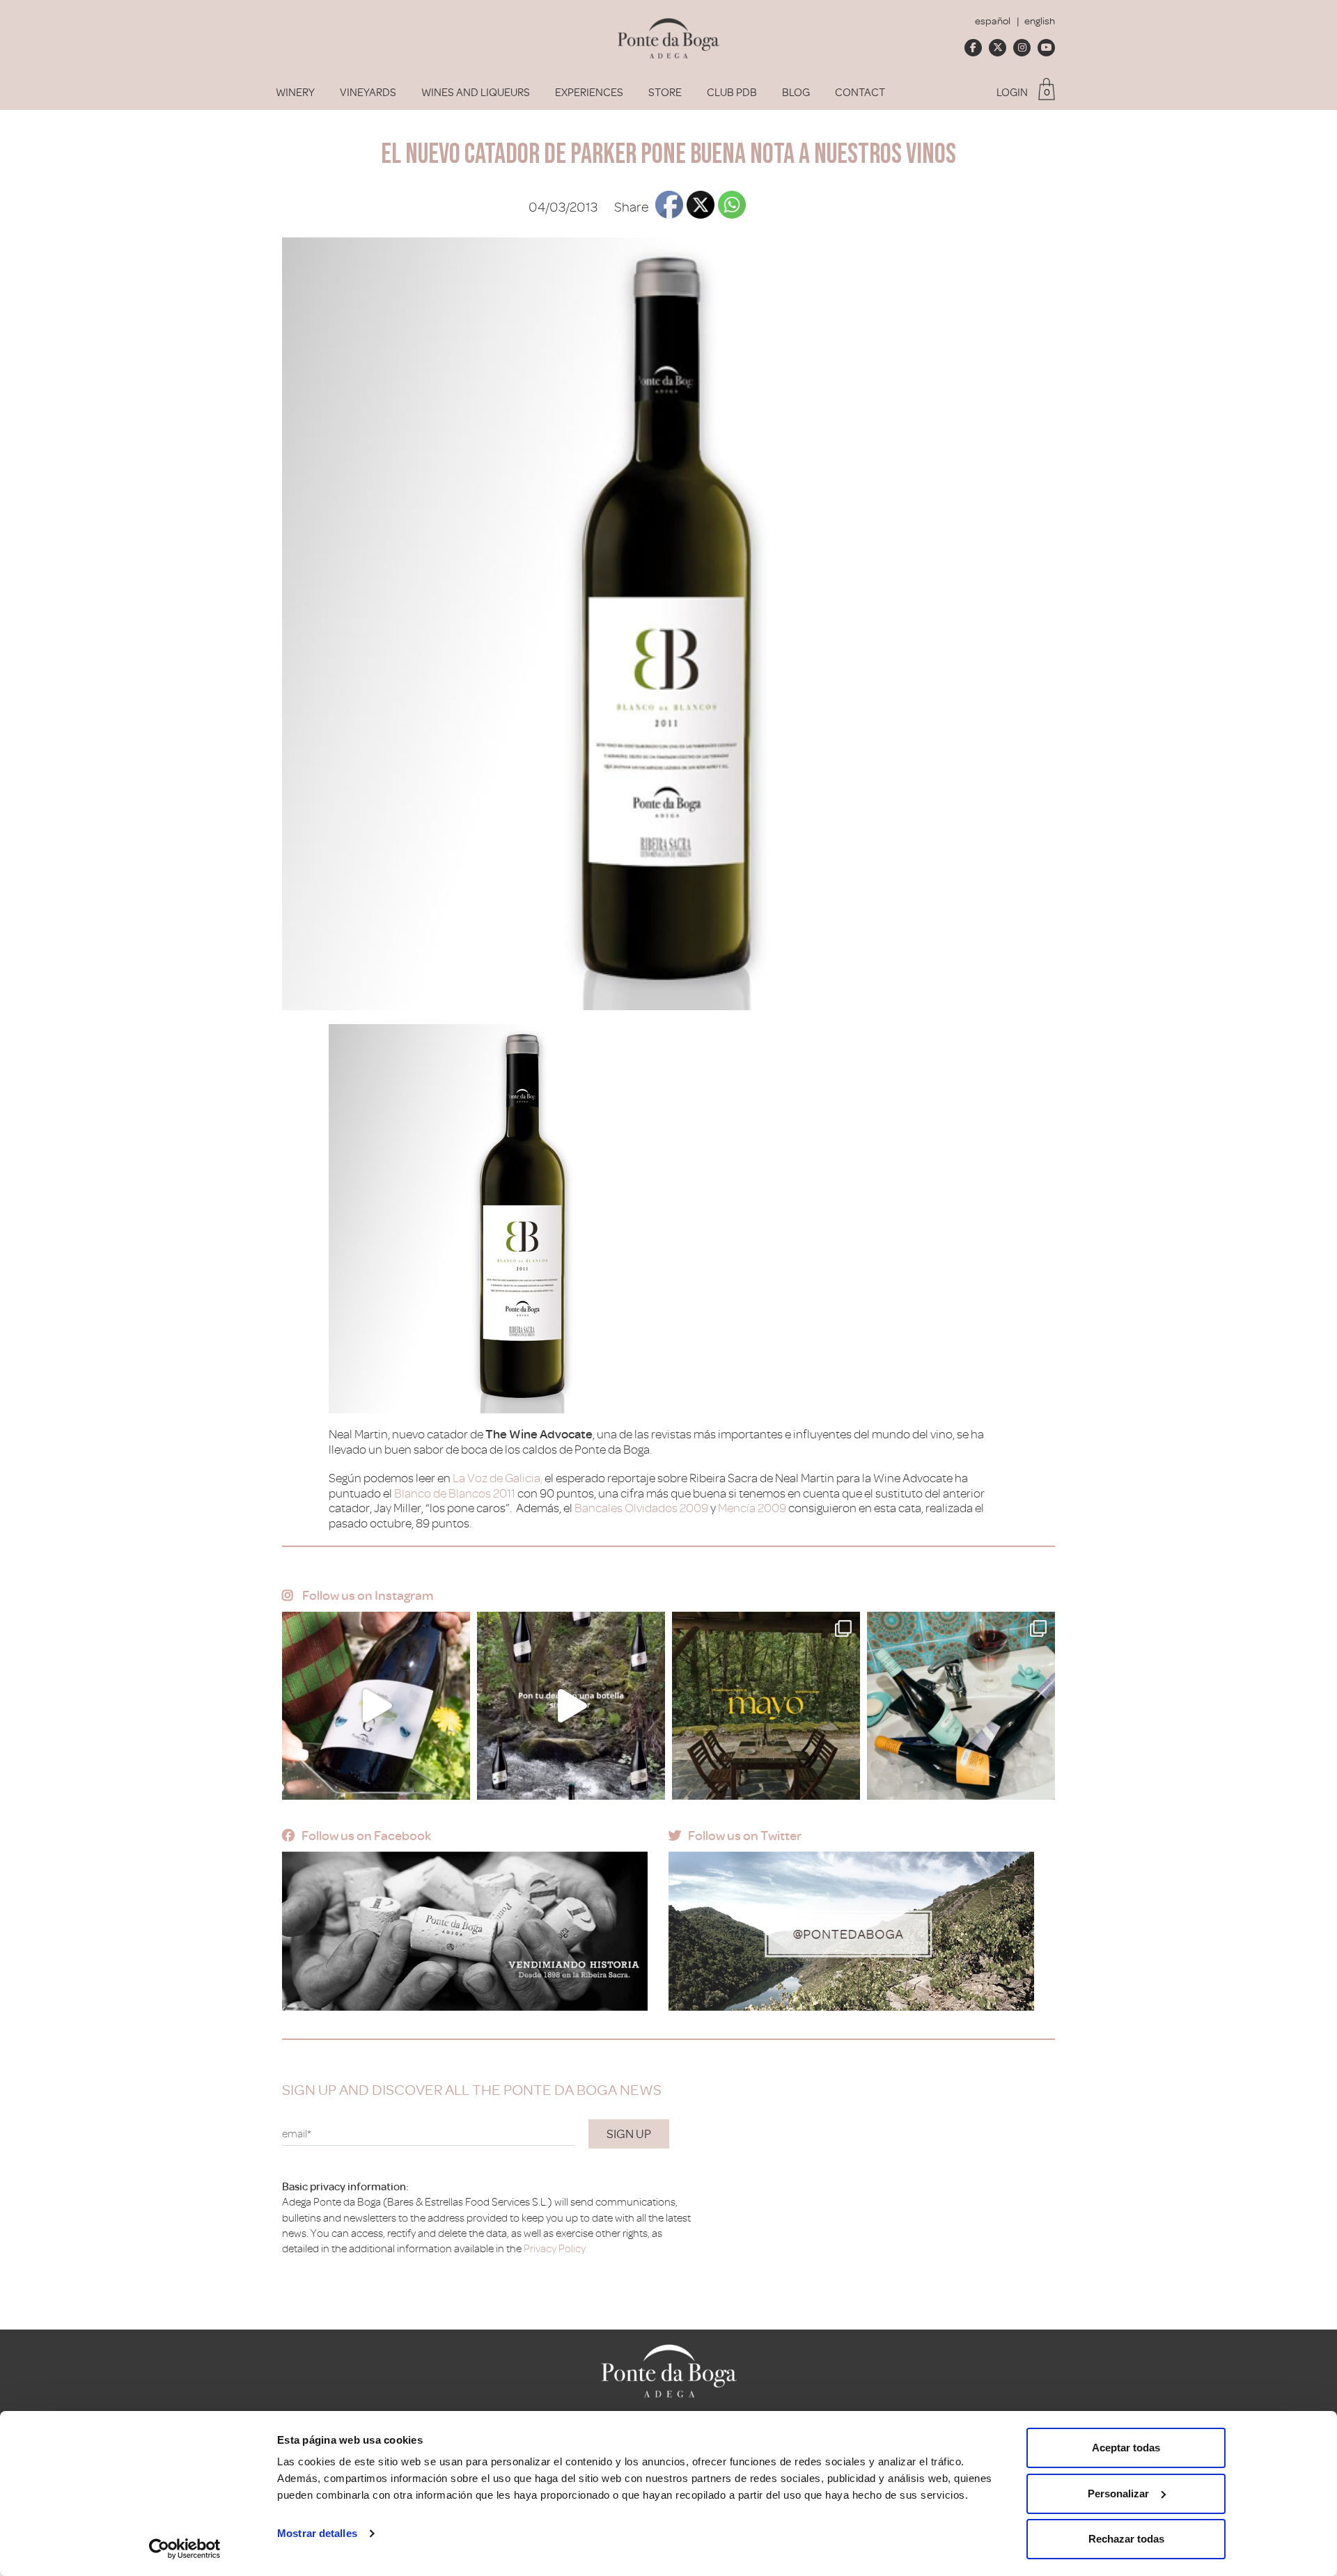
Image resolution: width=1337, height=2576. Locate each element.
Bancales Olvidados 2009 (641, 1508)
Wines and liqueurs (476, 93)
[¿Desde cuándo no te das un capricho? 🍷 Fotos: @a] (961, 1706)
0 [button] (1047, 92)
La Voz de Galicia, (498, 1478)
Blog (796, 93)
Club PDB (732, 93)
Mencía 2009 (752, 1508)
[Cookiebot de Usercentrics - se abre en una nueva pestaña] (185, 2549)
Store (665, 93)
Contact (860, 93)
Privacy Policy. (556, 2249)
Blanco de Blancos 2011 (455, 1493)
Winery (295, 93)
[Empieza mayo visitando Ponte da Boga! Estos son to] (766, 1706)
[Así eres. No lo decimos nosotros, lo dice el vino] (571, 1706)
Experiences (589, 93)
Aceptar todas (1126, 2448)
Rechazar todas (1126, 2539)
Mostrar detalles (317, 2533)
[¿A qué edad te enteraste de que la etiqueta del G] (376, 1706)
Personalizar (1118, 2493)
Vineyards (368, 93)
